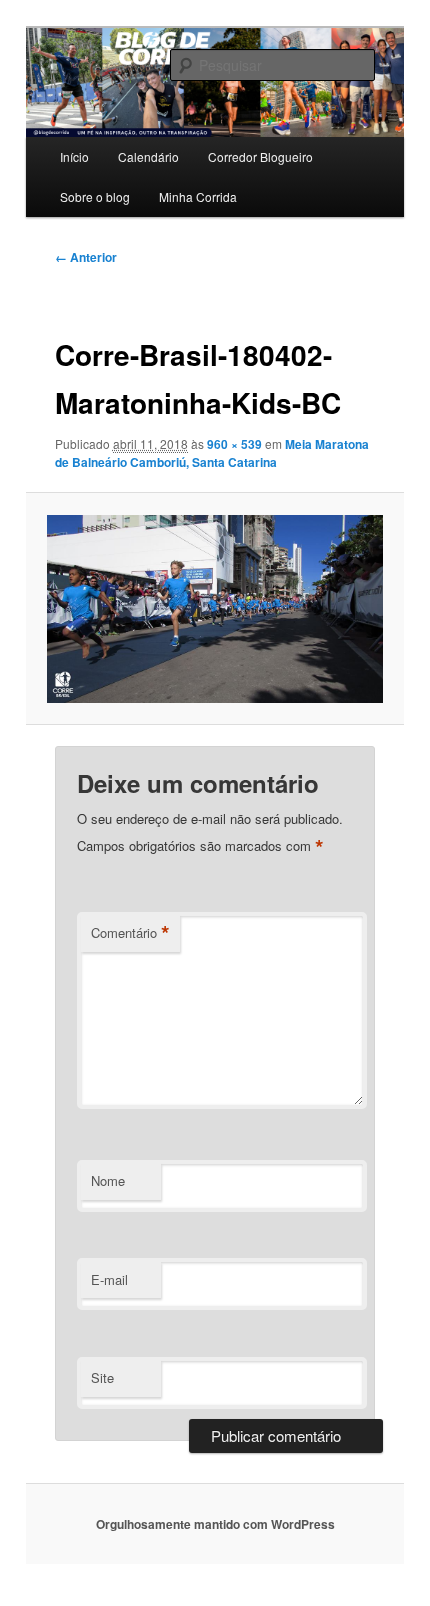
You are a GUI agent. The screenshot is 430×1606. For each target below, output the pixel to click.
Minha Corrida (198, 196)
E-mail (109, 1279)
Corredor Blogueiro (260, 156)
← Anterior (86, 257)
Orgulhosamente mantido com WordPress (215, 1524)
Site (102, 1377)
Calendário (148, 156)
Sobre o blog (95, 196)
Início (74, 156)
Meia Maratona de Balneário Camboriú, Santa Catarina (212, 453)
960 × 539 (234, 444)
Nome (108, 1180)
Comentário (130, 933)
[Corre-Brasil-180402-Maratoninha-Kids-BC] (214, 609)
